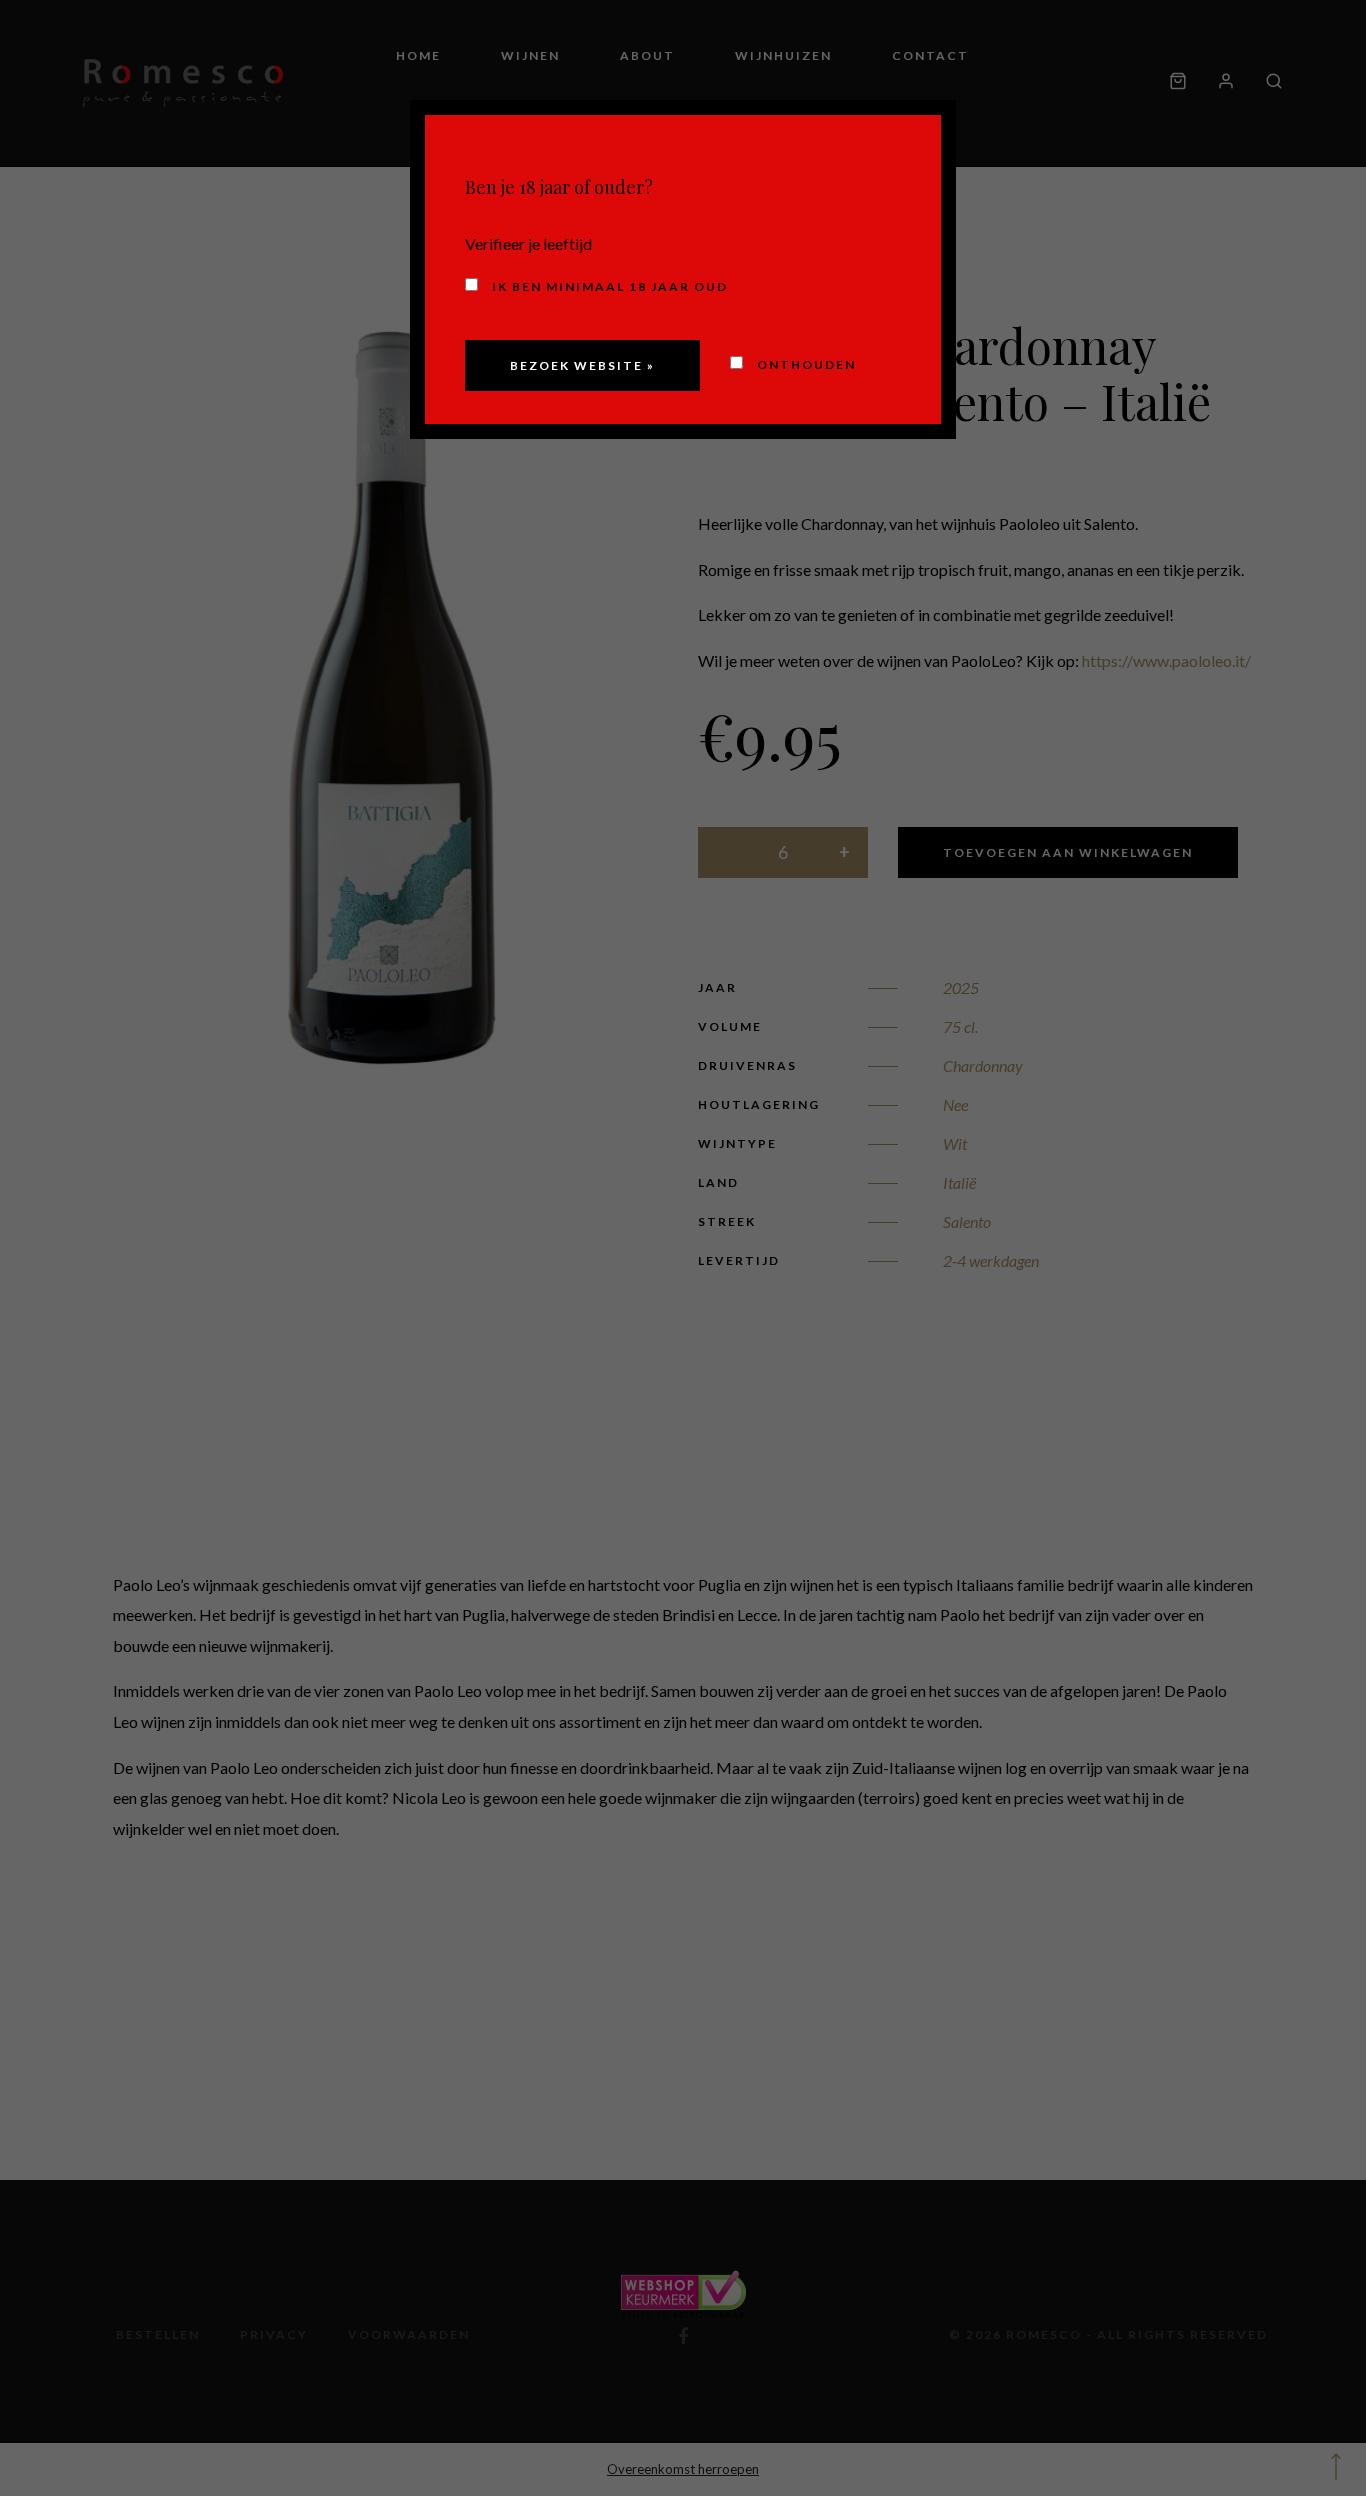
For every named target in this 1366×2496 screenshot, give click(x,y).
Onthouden (804, 364)
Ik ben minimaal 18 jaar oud (608, 286)
